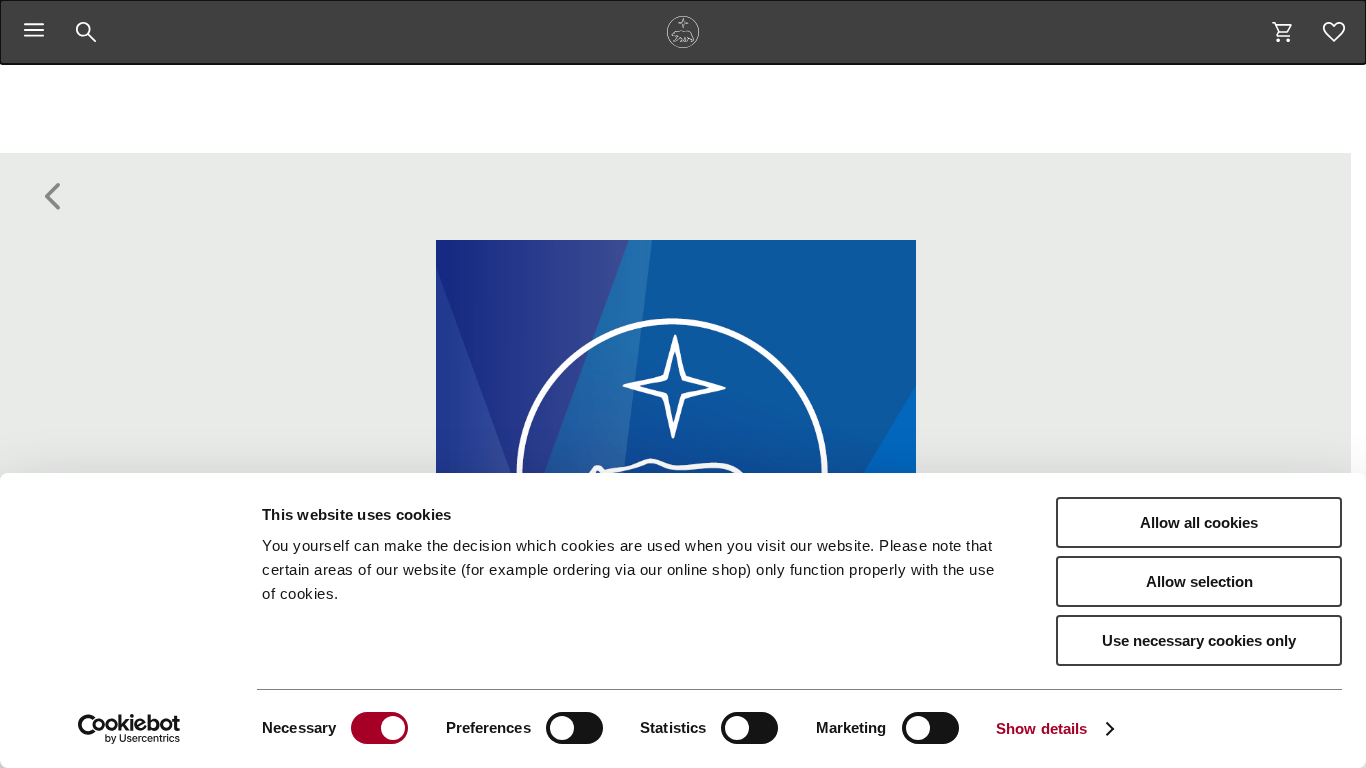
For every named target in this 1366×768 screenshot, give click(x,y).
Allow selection (1199, 581)
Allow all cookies (1199, 522)
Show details (1041, 728)
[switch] (574, 728)
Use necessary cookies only (1199, 640)
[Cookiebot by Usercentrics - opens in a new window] (129, 729)
